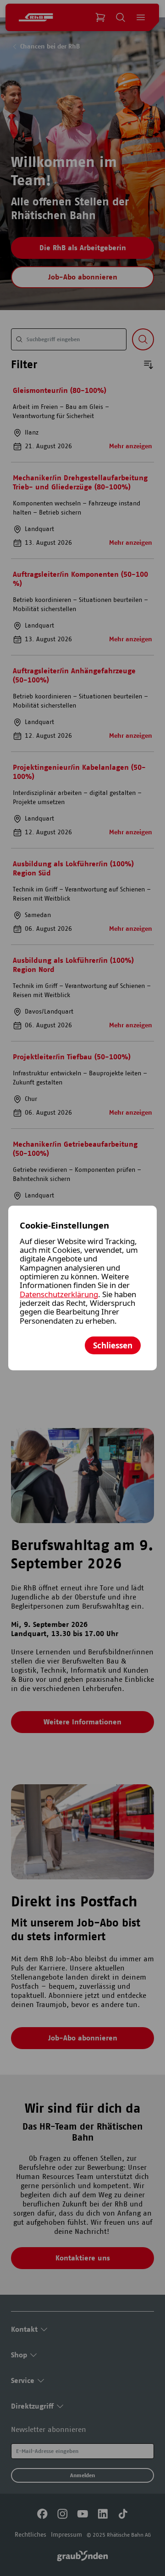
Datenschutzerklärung (59, 1294)
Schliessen (113, 1345)
